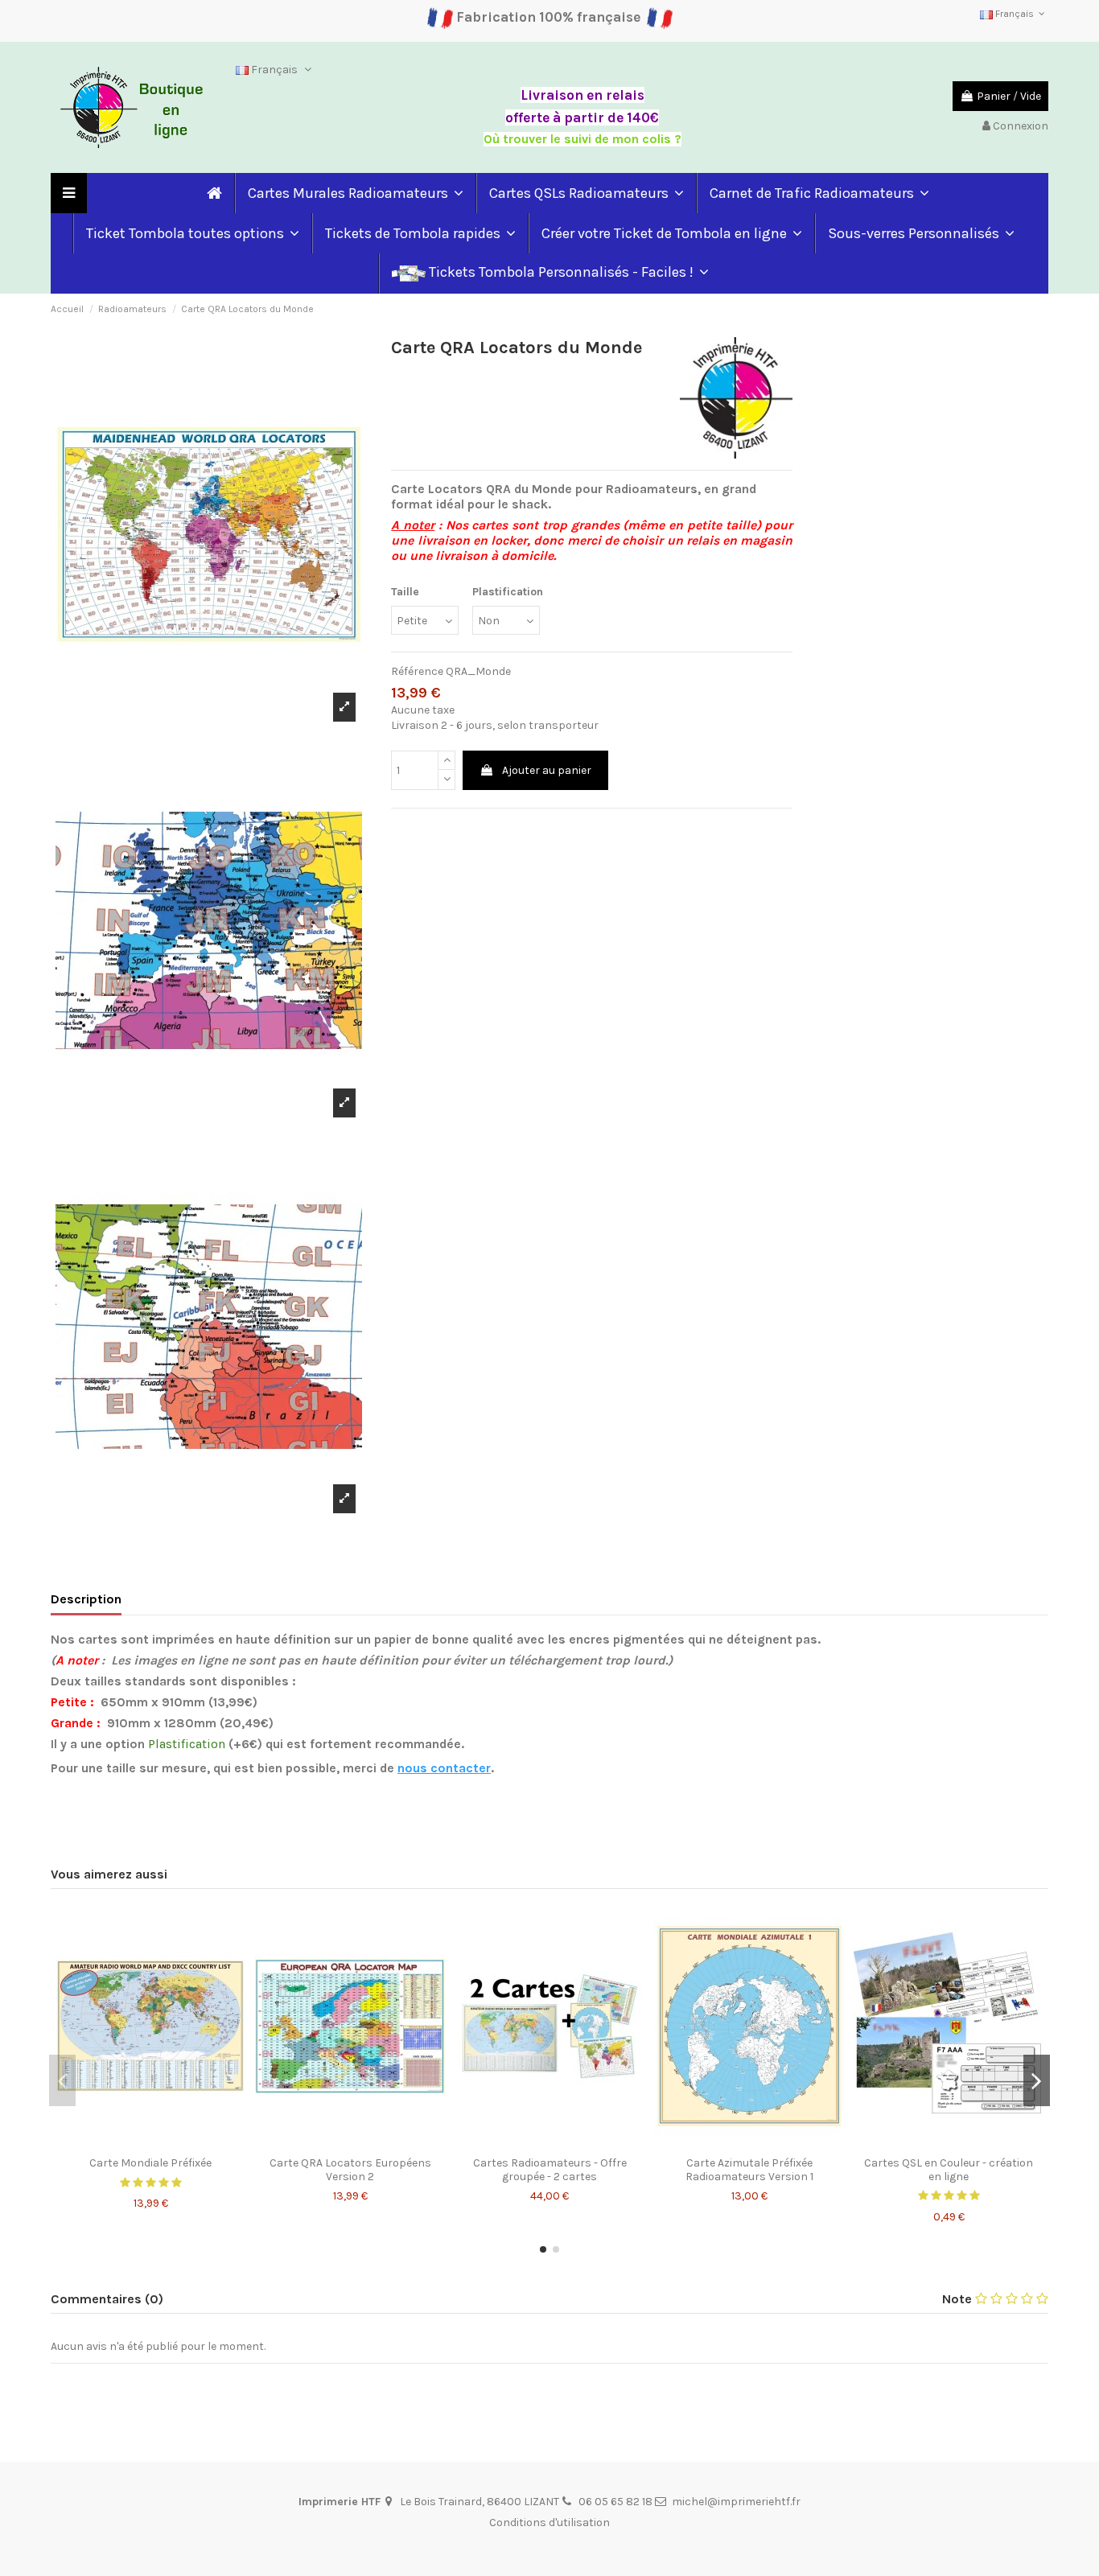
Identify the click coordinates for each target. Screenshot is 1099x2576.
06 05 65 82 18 (615, 2502)
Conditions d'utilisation (549, 2523)
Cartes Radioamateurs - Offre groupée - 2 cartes (550, 2170)
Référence (417, 671)
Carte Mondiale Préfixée (150, 2163)
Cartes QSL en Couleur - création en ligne (949, 2170)
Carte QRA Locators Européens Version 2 (350, 2170)
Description (86, 1599)
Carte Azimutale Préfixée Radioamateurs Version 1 (749, 2170)
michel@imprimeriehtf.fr (736, 2502)
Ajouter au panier (547, 770)
